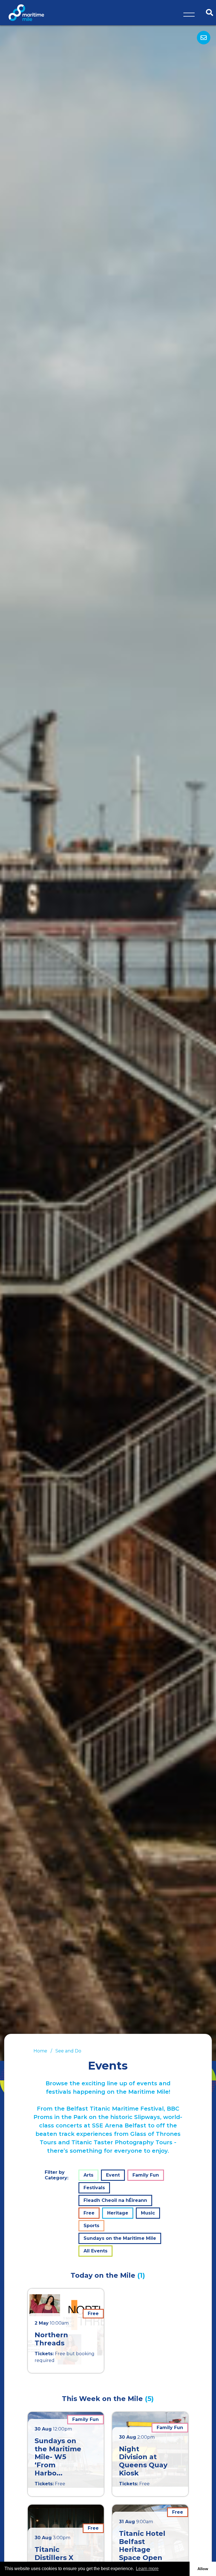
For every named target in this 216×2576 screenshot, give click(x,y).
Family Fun (146, 2175)
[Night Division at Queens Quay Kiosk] (150, 2454)
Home (40, 2051)
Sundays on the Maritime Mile (120, 2238)
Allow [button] (203, 2569)
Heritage (118, 2213)
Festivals (94, 2188)
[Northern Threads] (66, 2331)
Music (148, 2213)
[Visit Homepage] (26, 12)
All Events (95, 2251)
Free (89, 2213)
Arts (88, 2175)
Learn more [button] (147, 2569)
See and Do (68, 2051)
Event (113, 2175)
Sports (91, 2226)
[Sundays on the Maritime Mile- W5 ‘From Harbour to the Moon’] (66, 2454)
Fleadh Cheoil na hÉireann (115, 2200)
